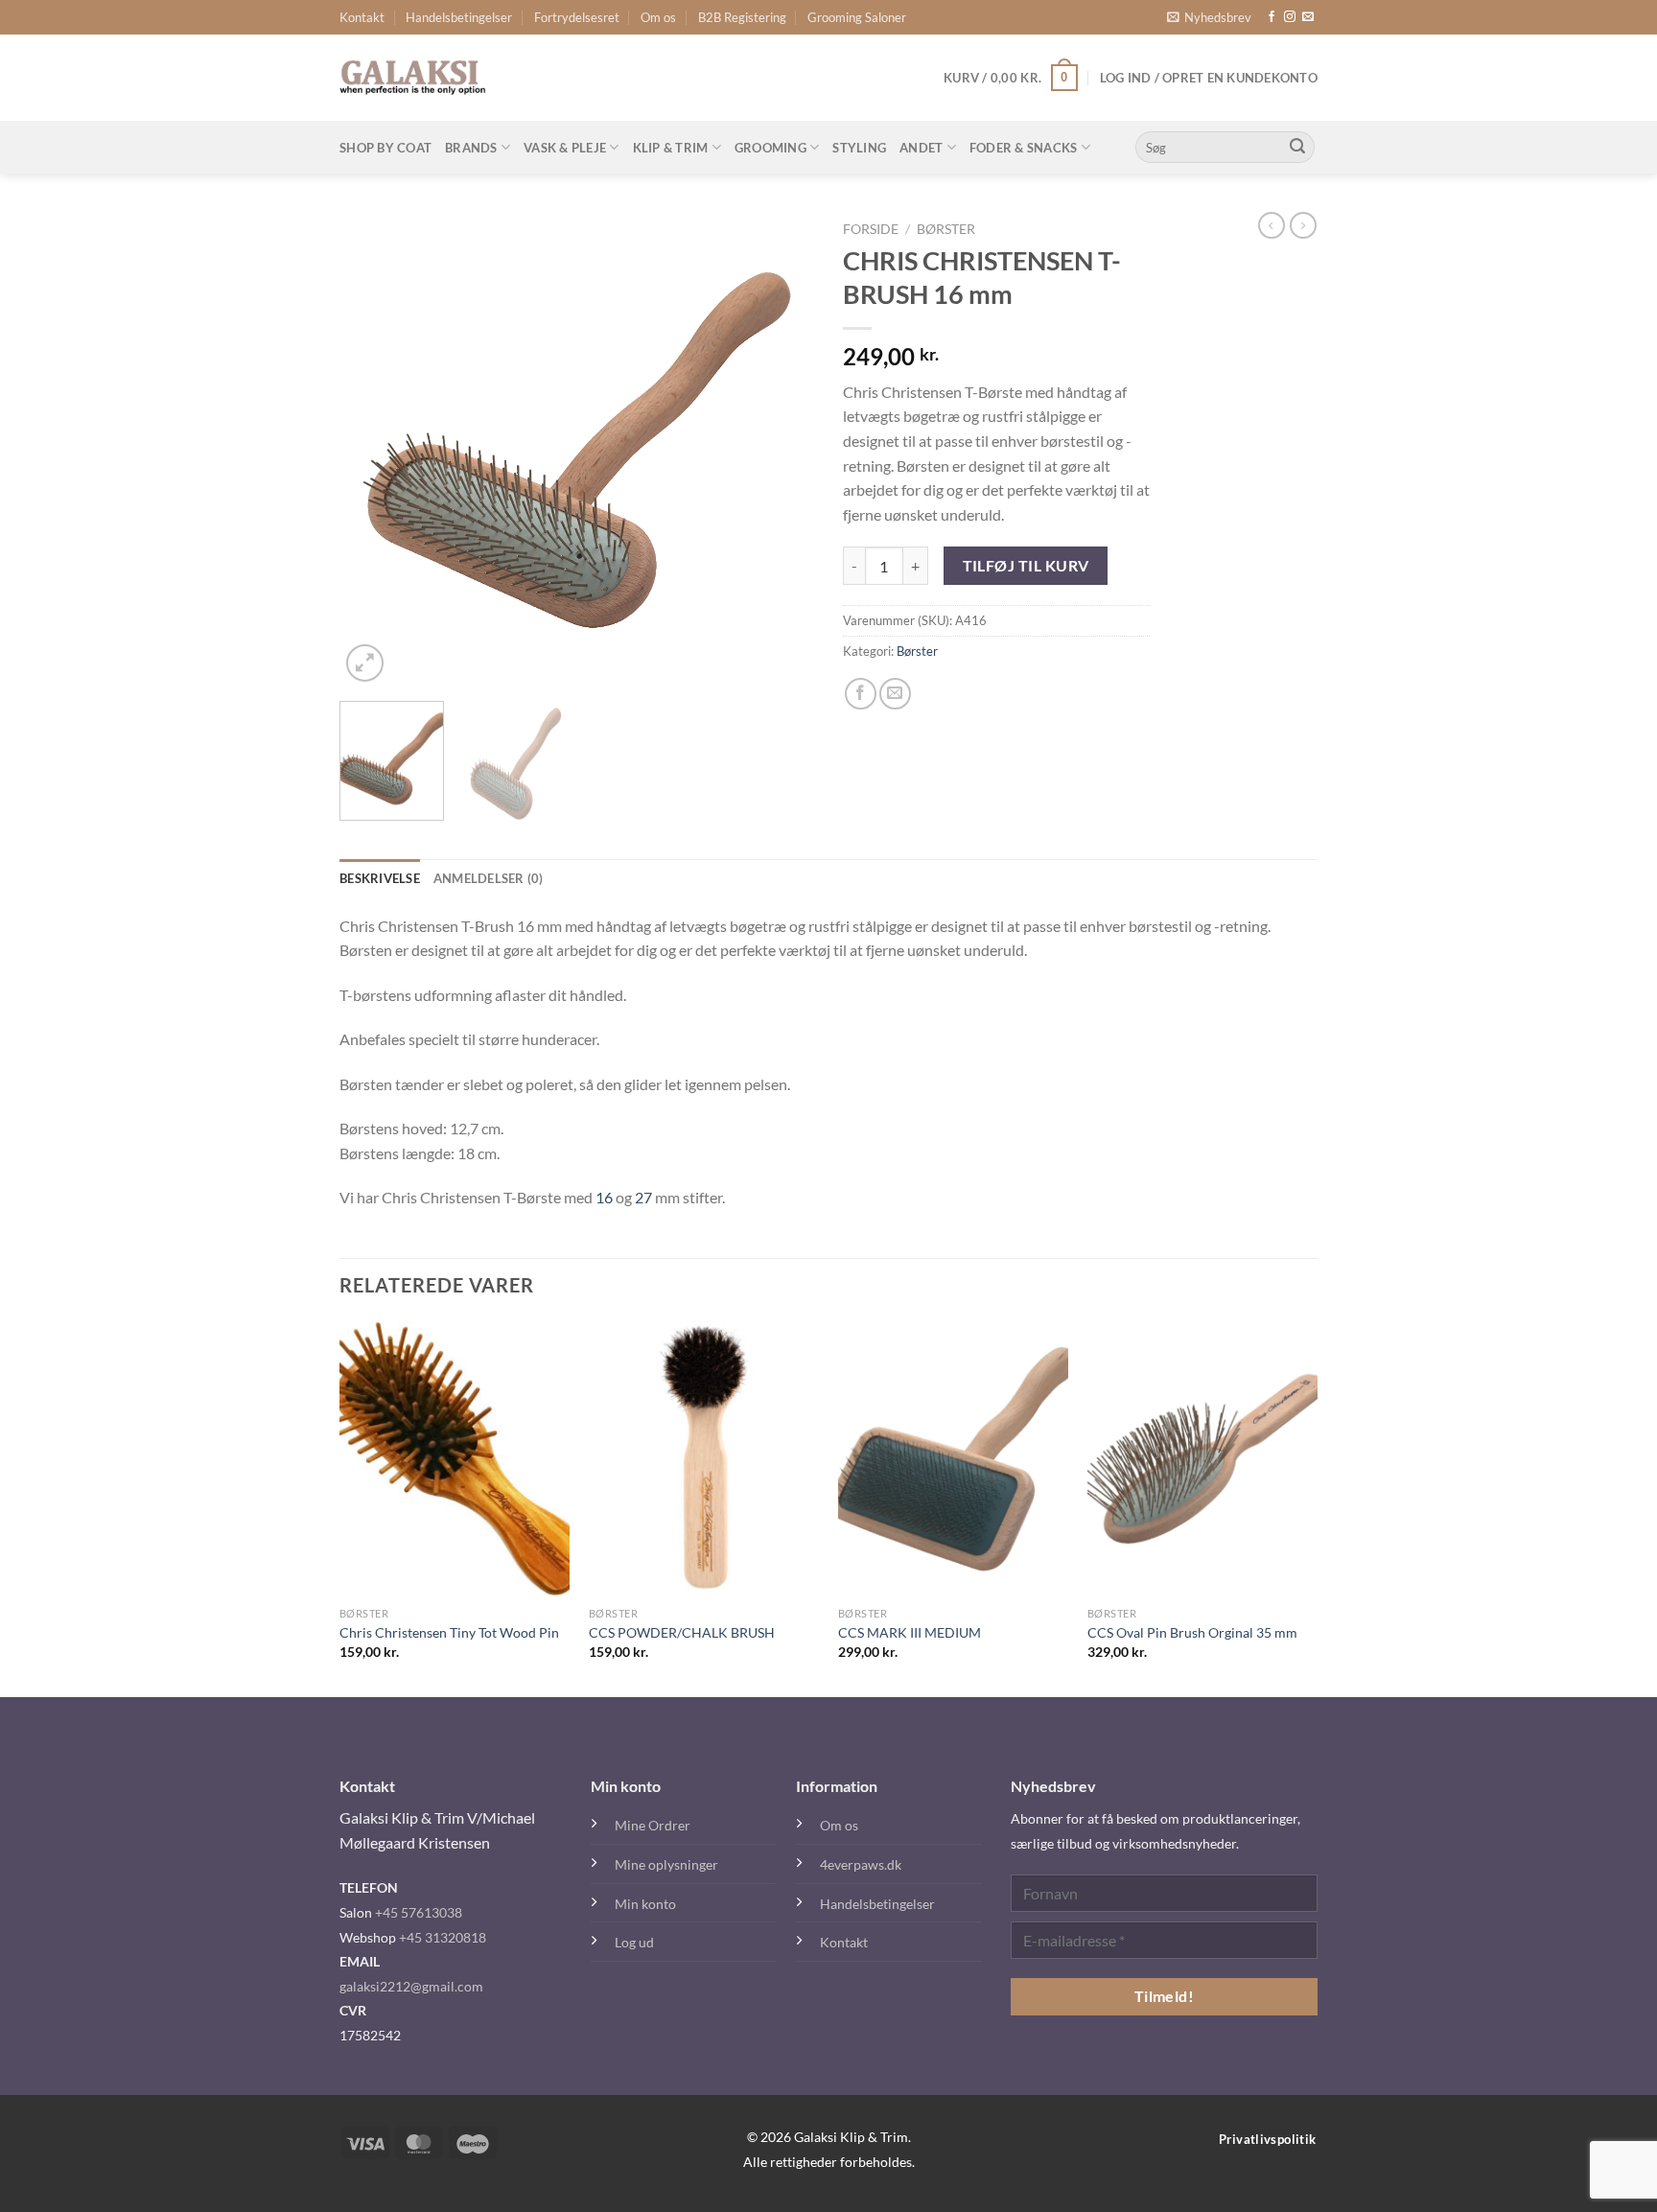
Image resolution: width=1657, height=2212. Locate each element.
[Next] (781, 449)
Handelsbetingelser (459, 17)
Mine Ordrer (653, 1825)
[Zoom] (365, 663)
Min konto (645, 1904)
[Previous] (373, 449)
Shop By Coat (385, 148)
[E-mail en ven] (895, 694)
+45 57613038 (419, 1912)
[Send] (1297, 148)
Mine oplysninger (666, 1864)
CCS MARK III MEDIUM (910, 1632)
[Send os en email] (1308, 17)
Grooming (770, 148)
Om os (658, 17)
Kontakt (362, 17)
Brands (471, 148)
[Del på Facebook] (861, 694)
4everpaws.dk (861, 1864)
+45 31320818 (443, 1937)
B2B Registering (742, 17)
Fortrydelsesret (577, 17)
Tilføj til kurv (1026, 566)
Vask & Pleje (565, 148)
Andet (921, 148)
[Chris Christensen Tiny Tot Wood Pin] (455, 1458)
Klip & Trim (671, 148)
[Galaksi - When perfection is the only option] (413, 78)
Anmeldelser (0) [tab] (489, 878)
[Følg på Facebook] (1272, 17)
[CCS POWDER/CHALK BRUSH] (704, 1458)
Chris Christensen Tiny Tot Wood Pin (449, 1632)
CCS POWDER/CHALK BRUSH (682, 1632)
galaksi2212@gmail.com (411, 1986)
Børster (946, 229)
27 (643, 1197)
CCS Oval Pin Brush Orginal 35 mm (1192, 1632)
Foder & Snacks (1024, 148)
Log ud (634, 1942)
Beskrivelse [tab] (380, 878)
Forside (871, 229)
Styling (859, 148)
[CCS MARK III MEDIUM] (953, 1458)
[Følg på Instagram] (1290, 17)
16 (604, 1197)
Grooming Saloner (857, 17)
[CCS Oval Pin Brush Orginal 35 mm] (1202, 1458)
